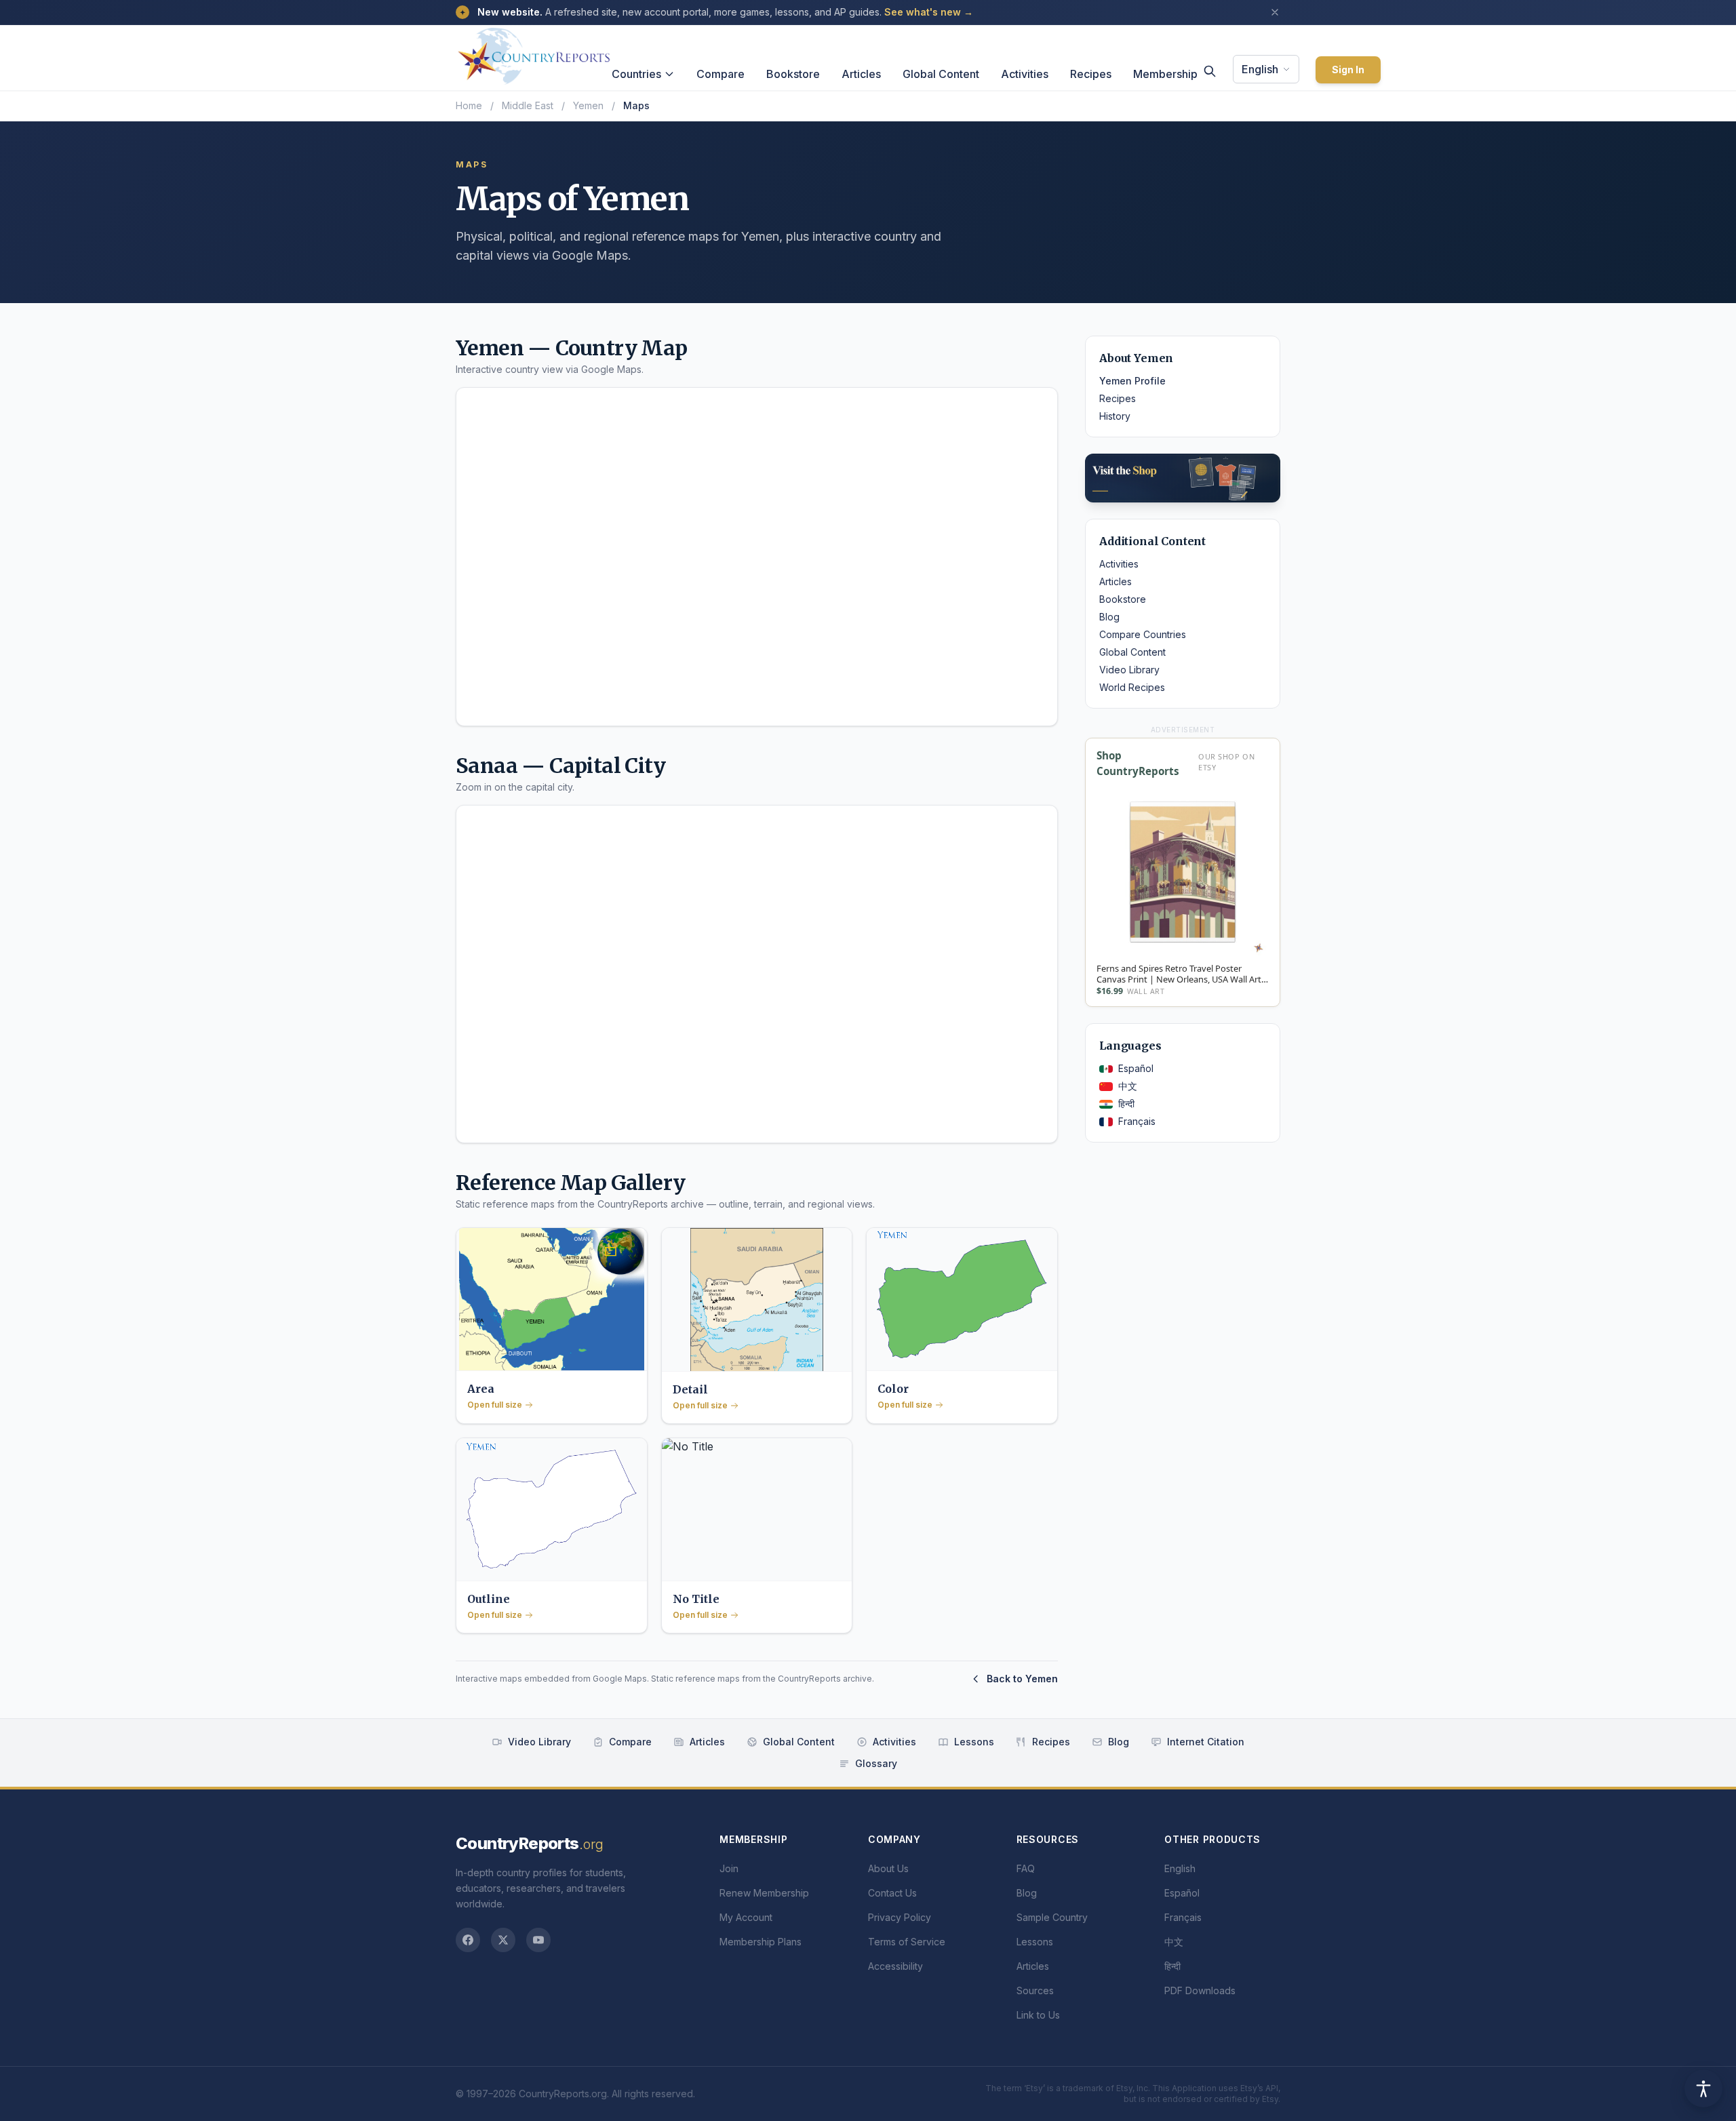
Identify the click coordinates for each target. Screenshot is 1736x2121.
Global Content (941, 74)
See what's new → (929, 12)
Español (1136, 1068)
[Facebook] (468, 1940)
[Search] (1210, 71)
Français (1137, 1121)
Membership (1165, 74)
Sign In (1348, 70)
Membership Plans (761, 1942)
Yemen (588, 105)
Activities (1025, 74)
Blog (1109, 617)
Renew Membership (764, 1893)
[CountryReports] (534, 52)
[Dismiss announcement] (1275, 12)
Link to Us (1038, 2015)
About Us (888, 1868)
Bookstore (793, 74)
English (1260, 69)
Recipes (1091, 74)
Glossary (876, 1763)
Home (469, 105)
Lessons (974, 1742)
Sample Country (1052, 1917)
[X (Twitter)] (503, 1940)
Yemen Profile (1132, 381)
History (1115, 416)
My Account (746, 1917)
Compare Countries (1143, 634)
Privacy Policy (900, 1917)
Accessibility (895, 1966)
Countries (636, 74)
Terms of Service (907, 1942)
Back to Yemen (1022, 1679)
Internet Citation (1206, 1742)
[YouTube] (538, 1940)
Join (729, 1868)
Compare (721, 74)
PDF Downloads (1200, 1990)
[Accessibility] (1703, 2088)
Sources (1035, 1990)
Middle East (528, 105)
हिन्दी (1126, 1104)
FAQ (1026, 1868)
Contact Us (892, 1893)
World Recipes (1132, 687)
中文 (1128, 1086)
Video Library (1129, 670)
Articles (861, 74)
